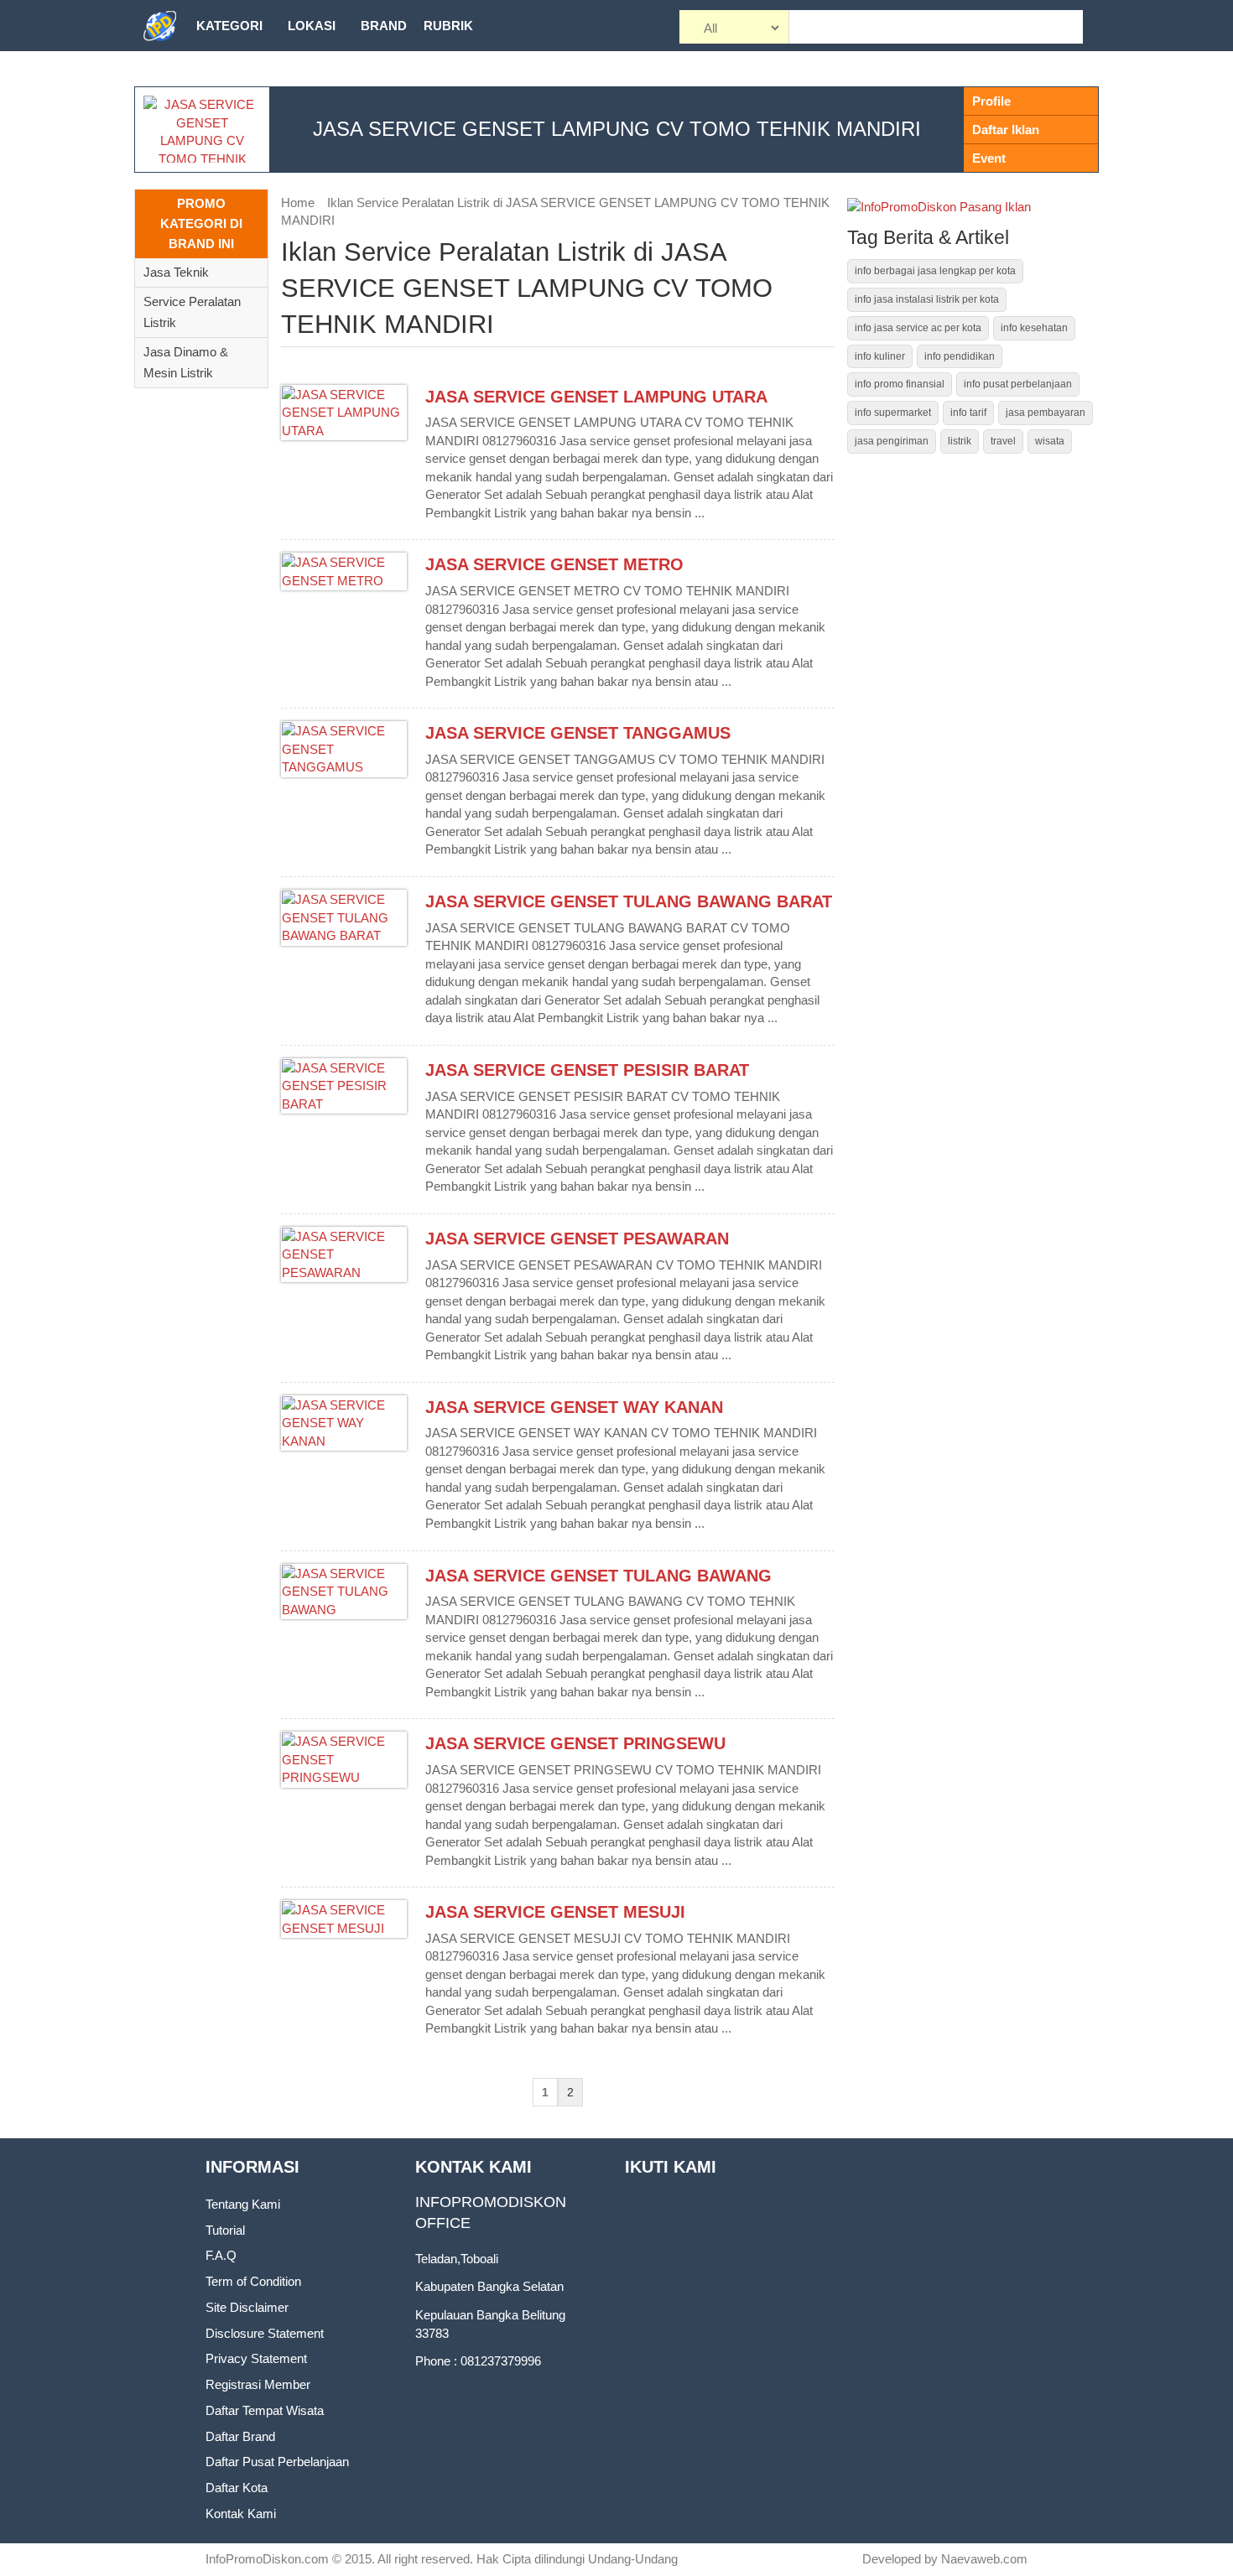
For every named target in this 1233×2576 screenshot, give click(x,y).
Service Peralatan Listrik (192, 312)
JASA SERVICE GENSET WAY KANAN (574, 1407)
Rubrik (448, 26)
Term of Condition (253, 2281)
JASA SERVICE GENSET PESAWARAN (577, 1239)
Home (298, 203)
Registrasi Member (258, 2384)
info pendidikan (960, 356)
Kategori (229, 26)
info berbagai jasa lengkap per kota (935, 271)
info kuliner (880, 356)
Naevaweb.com (984, 2559)
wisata (1050, 441)
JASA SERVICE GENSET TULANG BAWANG (598, 1576)
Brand (384, 26)
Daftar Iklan (1006, 130)
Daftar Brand (240, 2436)
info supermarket (893, 413)
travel (1003, 441)
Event (989, 158)
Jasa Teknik (176, 272)
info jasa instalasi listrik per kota (927, 299)
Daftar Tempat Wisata (265, 2410)
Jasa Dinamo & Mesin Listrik (186, 362)
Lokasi (312, 26)
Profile (991, 101)
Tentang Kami (243, 2204)
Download (234, 77)
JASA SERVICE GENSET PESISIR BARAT (587, 1070)
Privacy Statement (256, 2358)
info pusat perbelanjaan (1018, 384)
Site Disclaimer (247, 2307)
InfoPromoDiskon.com (267, 2559)
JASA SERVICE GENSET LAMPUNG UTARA (596, 397)
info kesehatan (1034, 328)
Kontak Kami (241, 2514)
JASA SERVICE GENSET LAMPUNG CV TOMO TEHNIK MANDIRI (617, 129)
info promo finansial (900, 384)
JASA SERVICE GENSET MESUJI (555, 1912)
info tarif (968, 413)
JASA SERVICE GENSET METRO (554, 564)
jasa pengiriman (892, 441)
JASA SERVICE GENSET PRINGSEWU (575, 1743)
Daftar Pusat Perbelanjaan (277, 2462)
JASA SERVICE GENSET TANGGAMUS (578, 733)
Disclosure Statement (265, 2333)
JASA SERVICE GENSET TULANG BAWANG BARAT (629, 901)
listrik (960, 441)
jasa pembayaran (1046, 413)
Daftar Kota (237, 2488)
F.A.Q (221, 2255)
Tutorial (225, 2230)
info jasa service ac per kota (918, 328)
